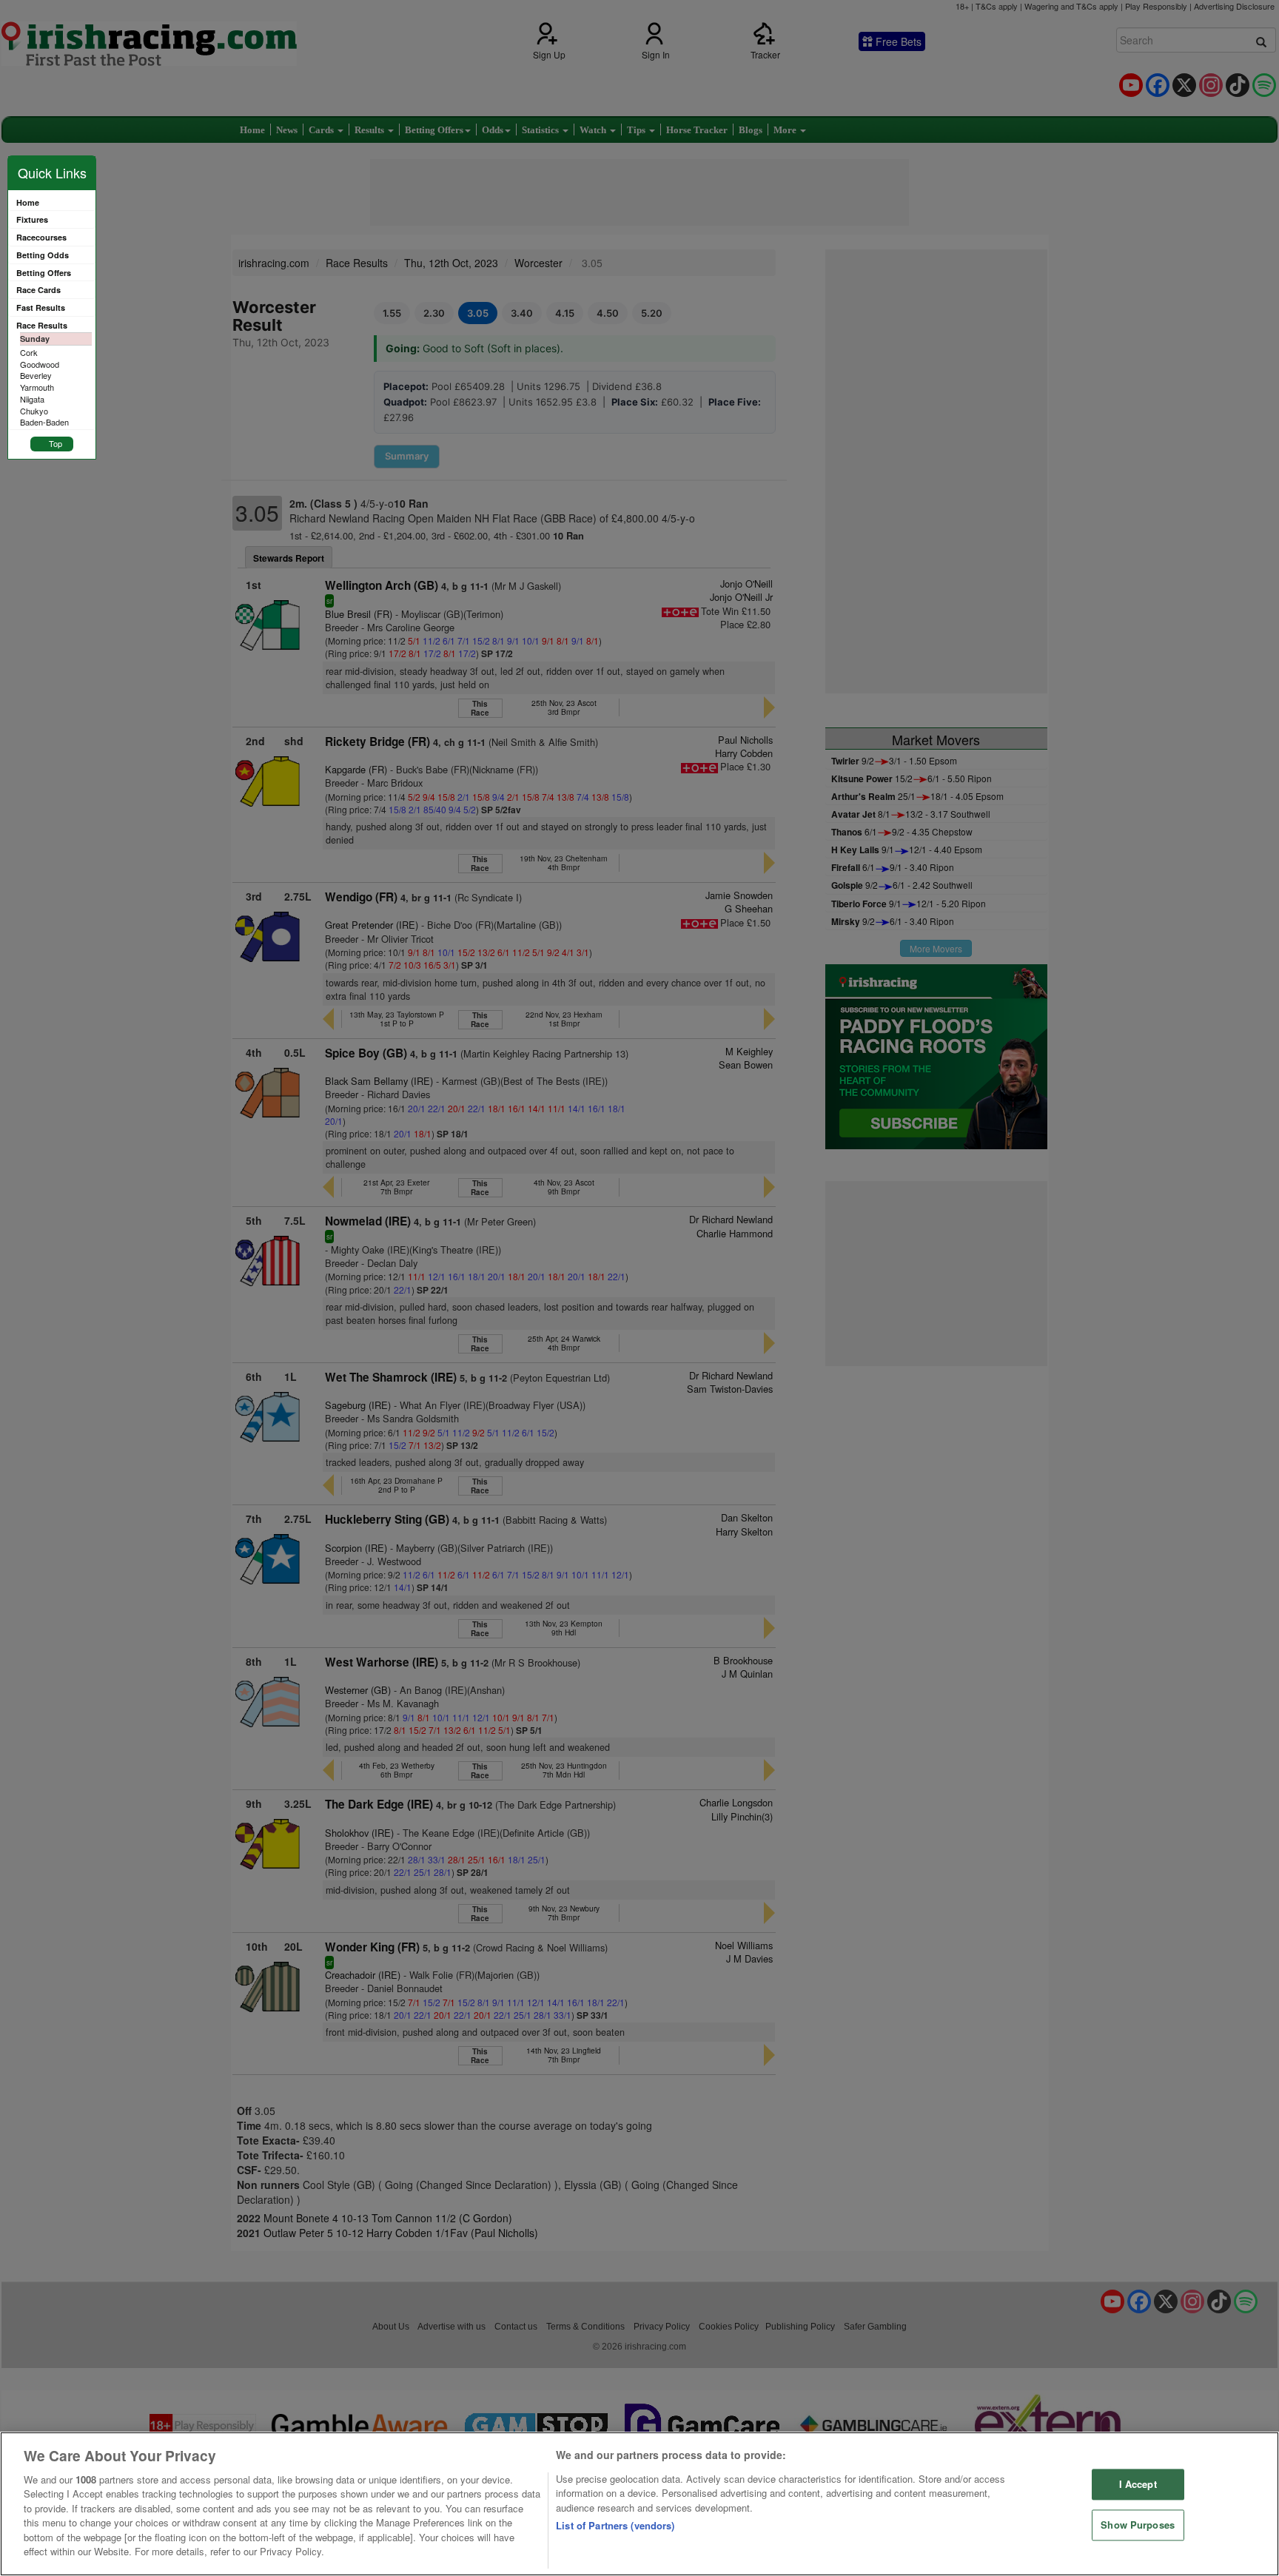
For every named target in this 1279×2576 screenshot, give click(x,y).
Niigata (32, 399)
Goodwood (40, 364)
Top (56, 443)
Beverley (36, 375)
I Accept (1138, 2485)
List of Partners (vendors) (615, 2525)
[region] (639, 2504)
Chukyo (34, 411)
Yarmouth (37, 387)
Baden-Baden (44, 422)
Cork (29, 352)
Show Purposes (1138, 2525)
